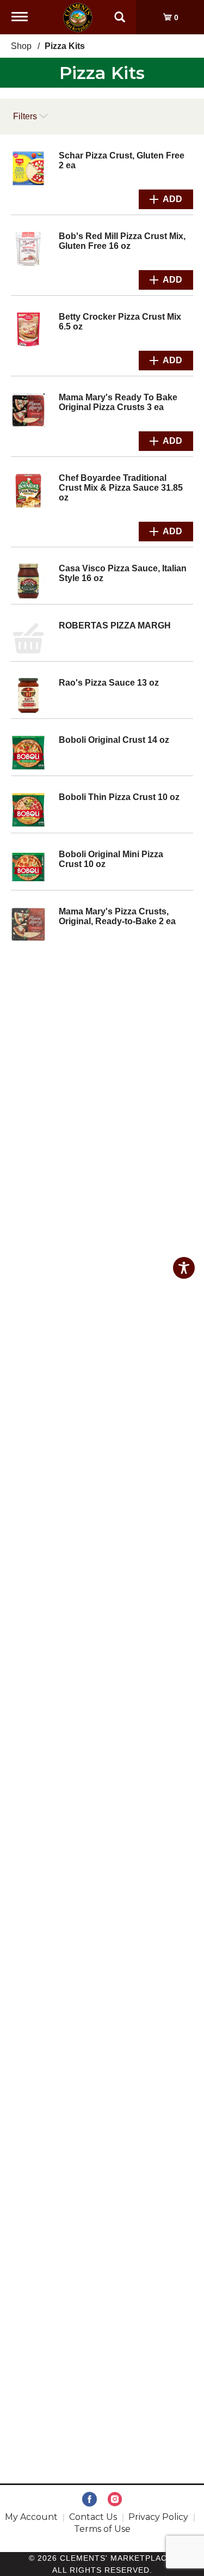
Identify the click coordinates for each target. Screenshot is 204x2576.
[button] (166, 199)
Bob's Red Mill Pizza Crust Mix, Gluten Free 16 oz (122, 241)
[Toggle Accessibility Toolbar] (184, 1268)
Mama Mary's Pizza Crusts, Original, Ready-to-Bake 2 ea (117, 916)
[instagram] (115, 2500)
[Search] (120, 12)
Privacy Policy (158, 2517)
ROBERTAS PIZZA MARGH (115, 625)
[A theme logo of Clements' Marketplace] (78, 17)
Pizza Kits (65, 46)
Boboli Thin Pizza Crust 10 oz (119, 797)
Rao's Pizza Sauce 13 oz (109, 683)
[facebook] (89, 2500)
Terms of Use (102, 2529)
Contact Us (93, 2517)
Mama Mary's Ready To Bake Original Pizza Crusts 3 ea (118, 402)
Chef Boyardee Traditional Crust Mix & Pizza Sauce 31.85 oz (121, 488)
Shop (21, 46)
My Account (31, 2517)
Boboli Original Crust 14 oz (114, 740)
